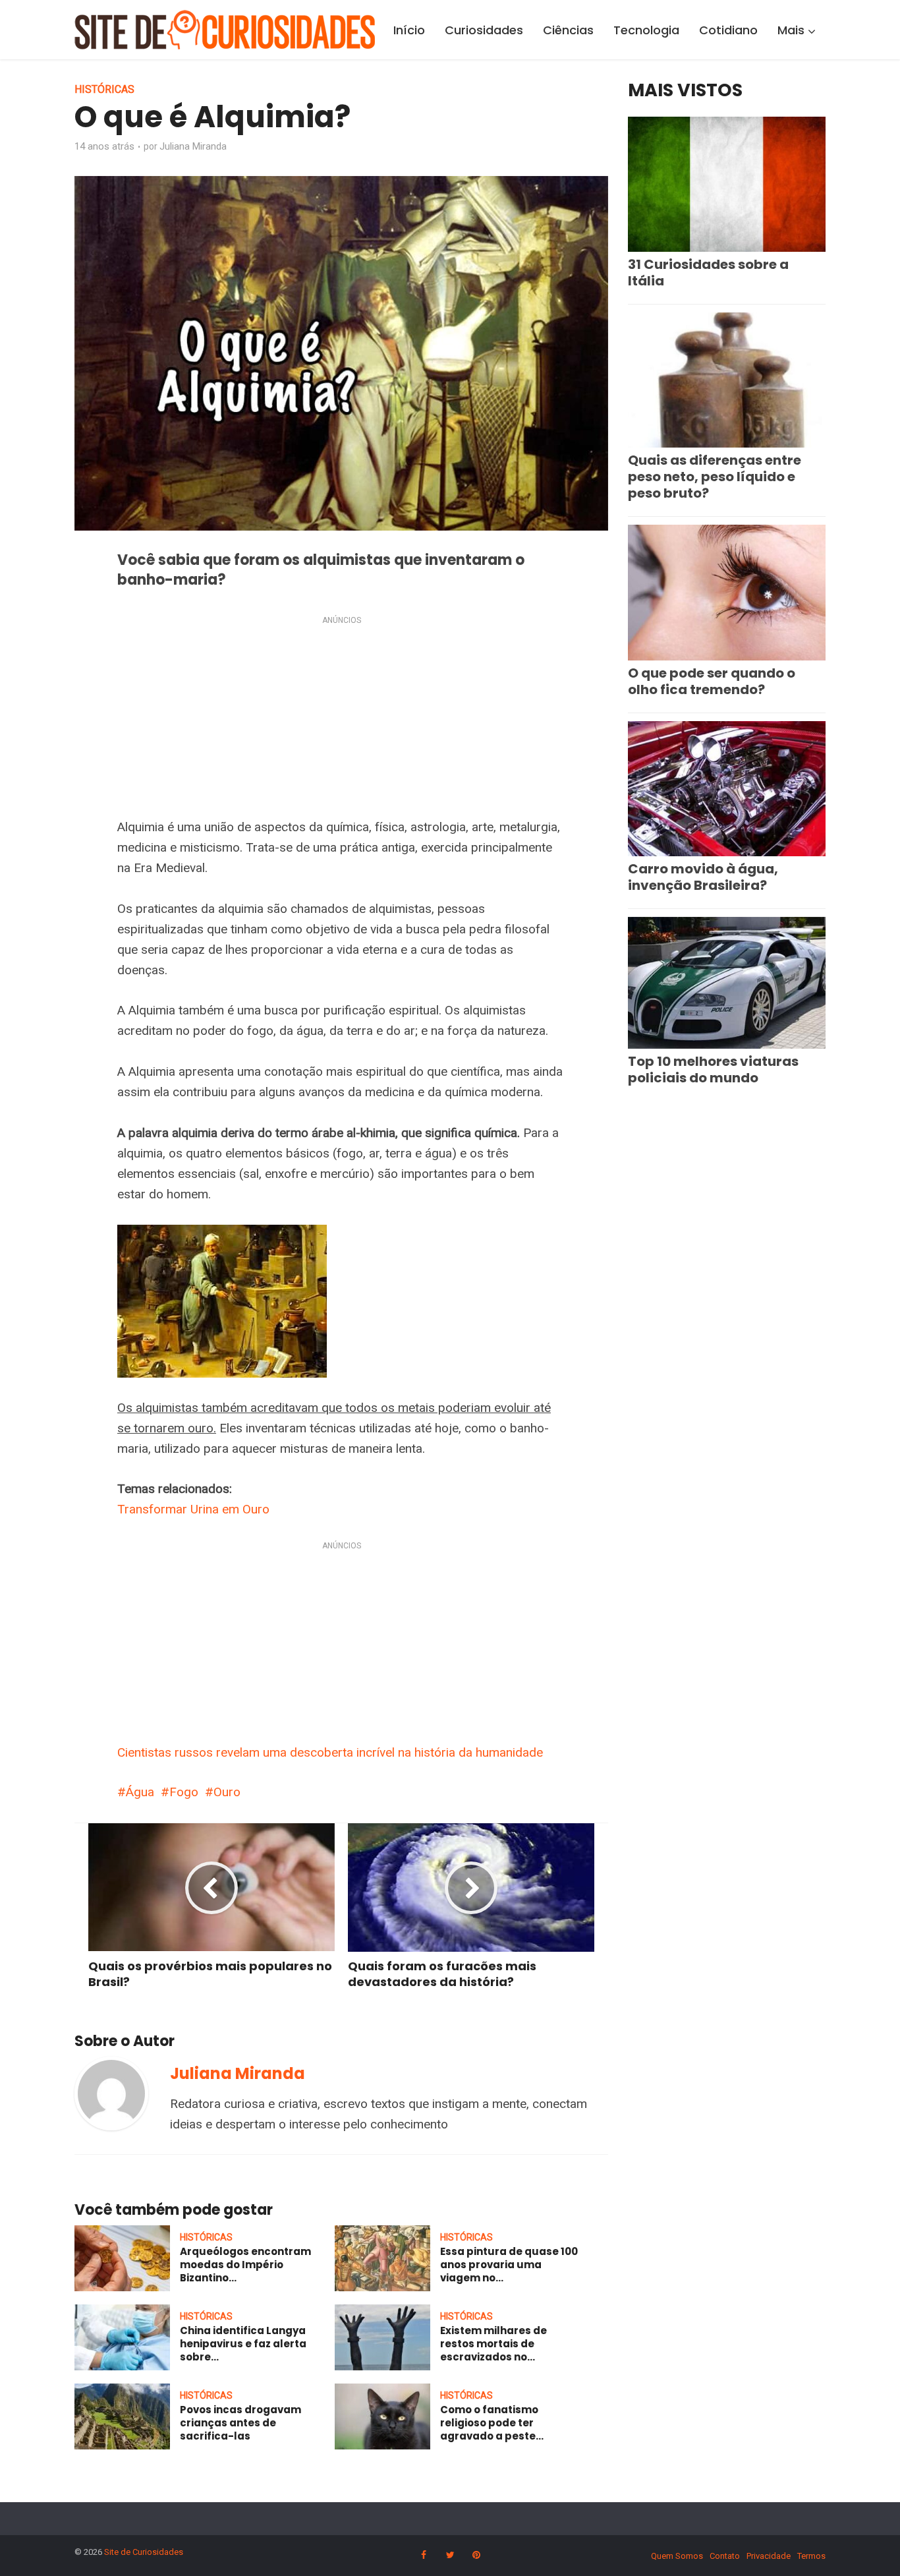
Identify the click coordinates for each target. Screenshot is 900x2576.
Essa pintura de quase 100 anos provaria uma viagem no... (509, 2265)
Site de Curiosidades (144, 2552)
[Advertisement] (341, 720)
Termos (811, 2556)
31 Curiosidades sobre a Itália (708, 273)
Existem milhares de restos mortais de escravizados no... (493, 2344)
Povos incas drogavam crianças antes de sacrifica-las (240, 2423)
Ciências (568, 30)
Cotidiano (728, 30)
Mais (791, 30)
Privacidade (769, 2556)
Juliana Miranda (193, 146)
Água (140, 1792)
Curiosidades (484, 30)
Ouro (227, 1792)
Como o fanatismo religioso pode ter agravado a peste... (492, 2423)
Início (409, 30)
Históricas (104, 89)
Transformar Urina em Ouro (193, 1509)
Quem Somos (677, 2556)
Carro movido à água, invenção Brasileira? (703, 877)
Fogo (184, 1792)
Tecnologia (646, 30)
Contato (725, 2556)
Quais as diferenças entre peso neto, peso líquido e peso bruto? (715, 477)
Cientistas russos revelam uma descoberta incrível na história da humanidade (330, 1752)
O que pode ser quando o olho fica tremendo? (712, 681)
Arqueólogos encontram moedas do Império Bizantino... (245, 2265)
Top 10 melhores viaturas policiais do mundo (713, 1069)
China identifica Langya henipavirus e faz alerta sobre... (243, 2344)
